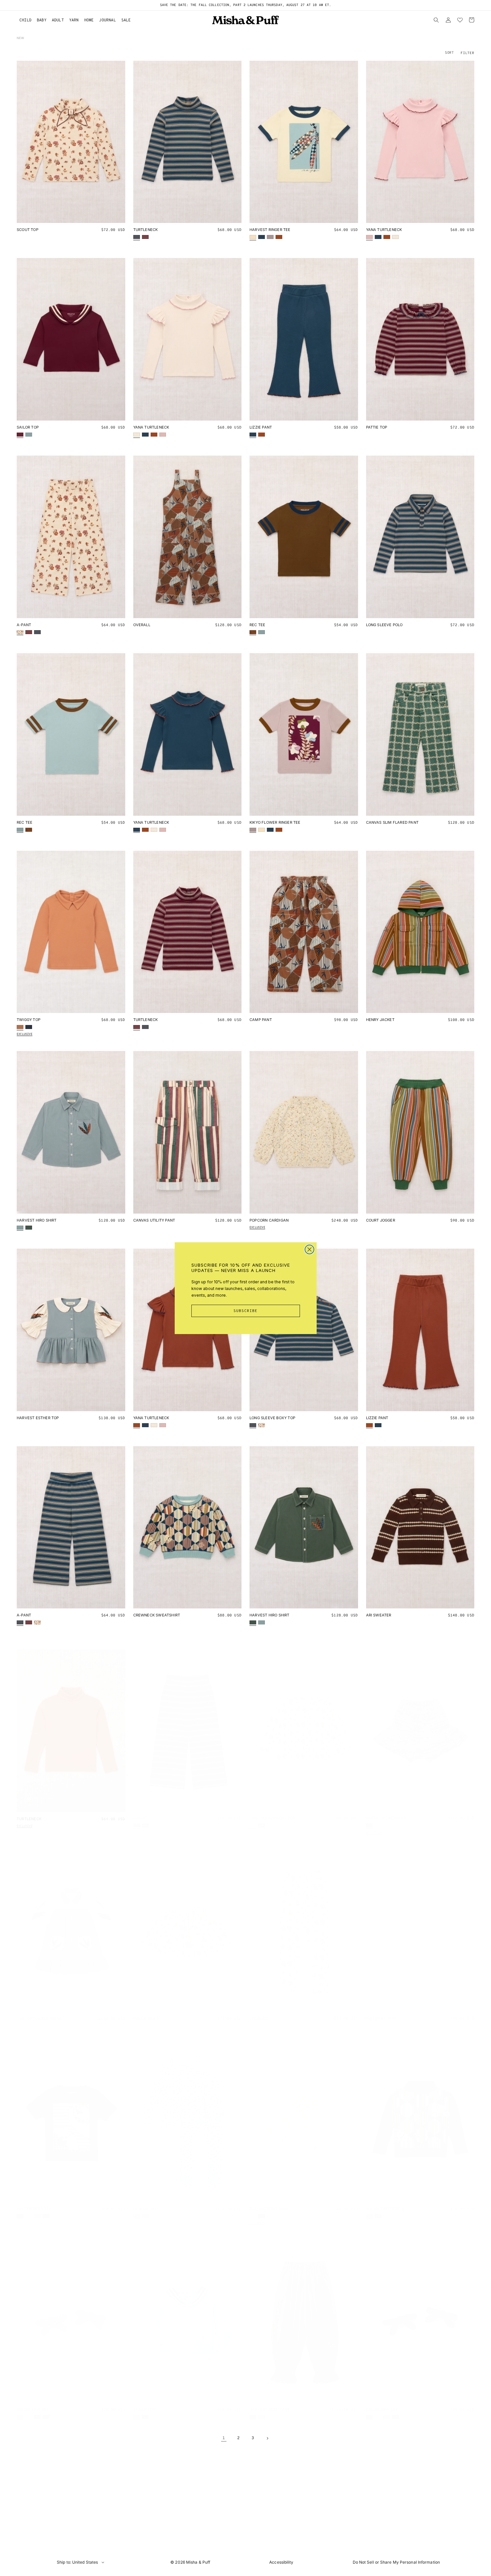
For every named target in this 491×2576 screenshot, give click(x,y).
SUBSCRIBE (246, 1311)
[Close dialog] (309, 1249)
